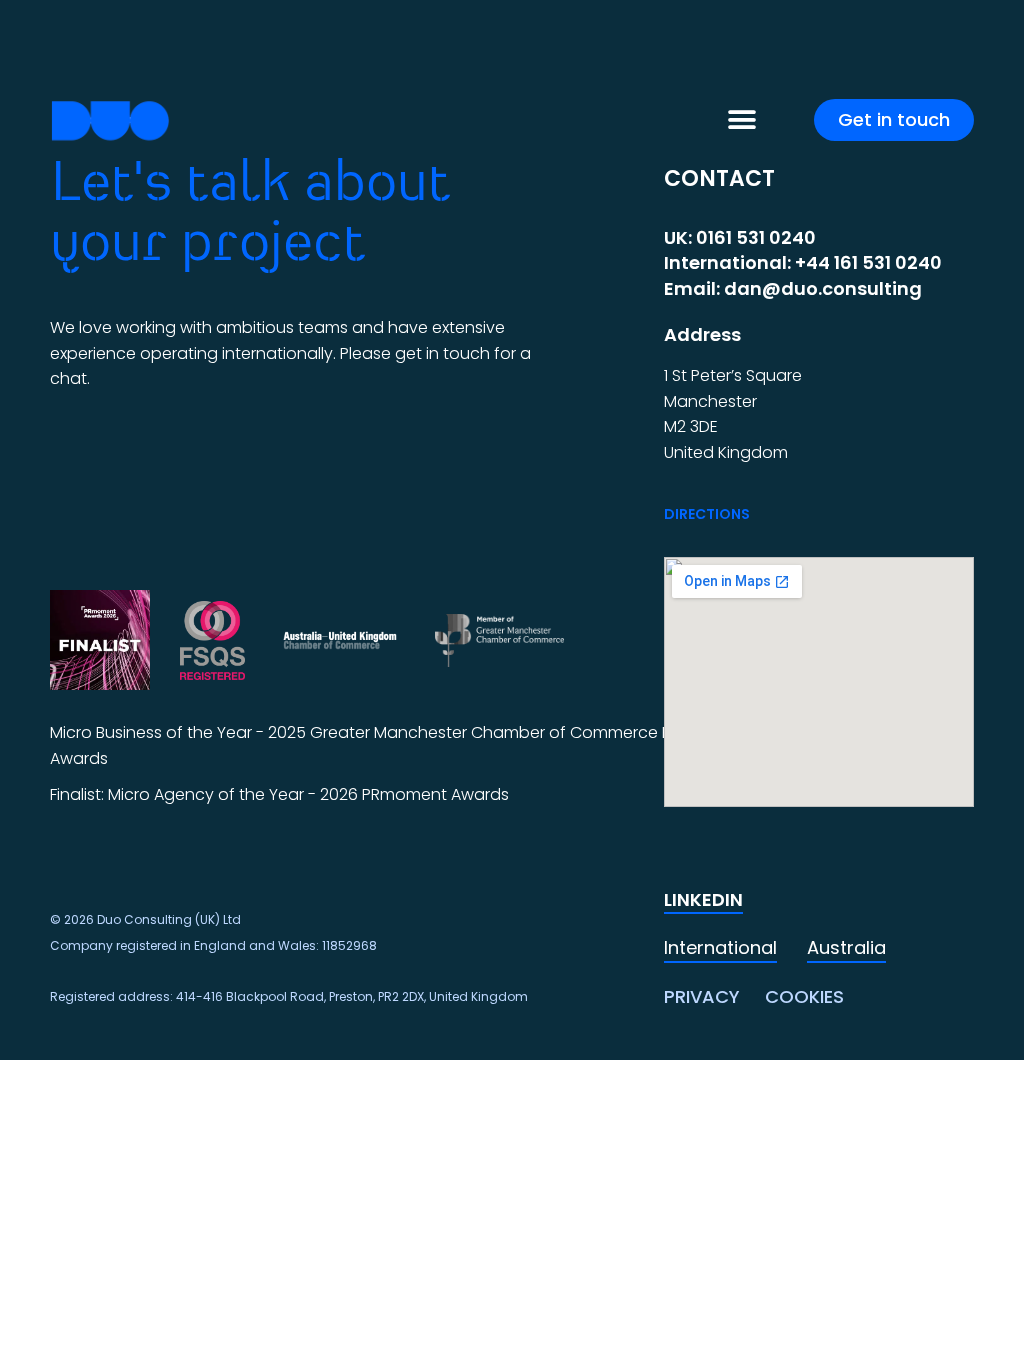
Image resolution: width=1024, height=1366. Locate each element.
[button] (741, 120)
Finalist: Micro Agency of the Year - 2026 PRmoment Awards (279, 794)
